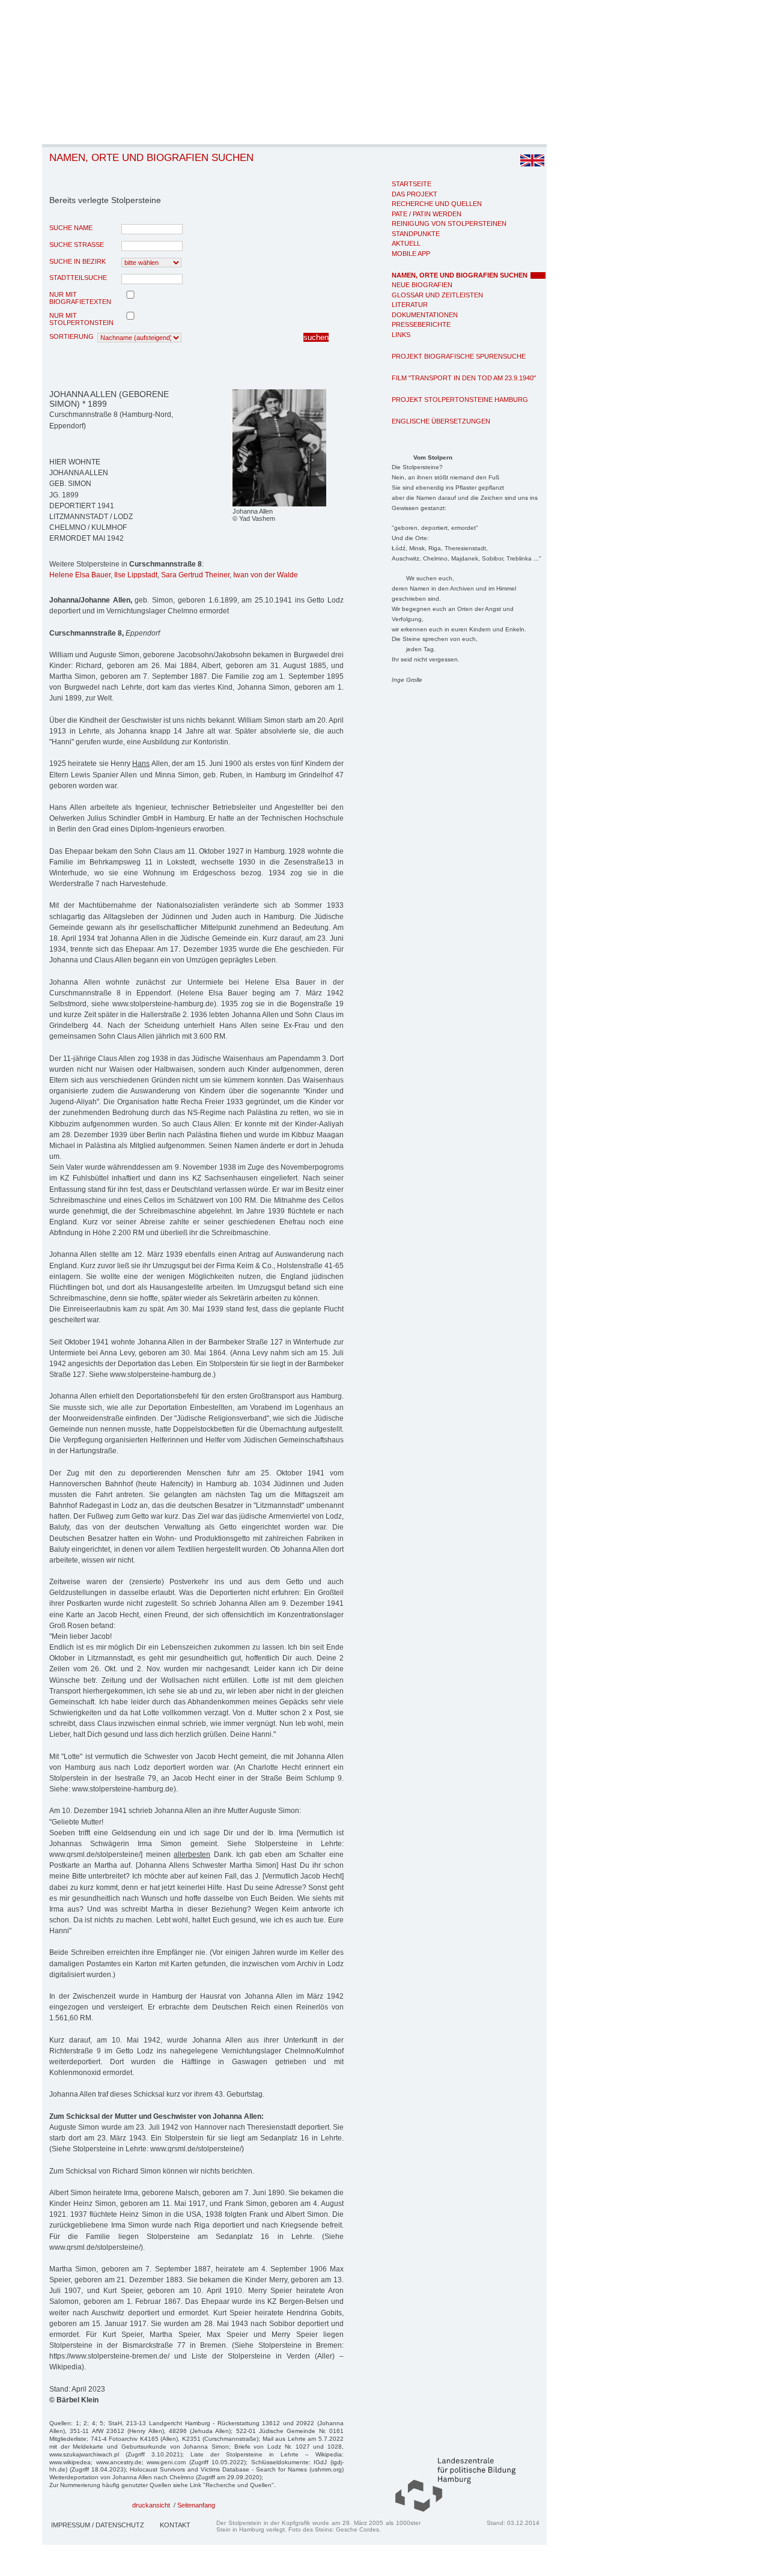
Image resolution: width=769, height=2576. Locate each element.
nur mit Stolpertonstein (81, 319)
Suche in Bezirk (78, 261)
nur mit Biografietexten (80, 298)
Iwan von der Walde (266, 575)
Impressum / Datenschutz (98, 2525)
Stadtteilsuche (78, 278)
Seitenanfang (196, 2505)
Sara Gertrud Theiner (195, 575)
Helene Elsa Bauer (80, 575)
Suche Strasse (77, 245)
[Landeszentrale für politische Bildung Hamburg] (449, 2509)
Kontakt (175, 2525)
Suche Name (71, 228)
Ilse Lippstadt (136, 575)
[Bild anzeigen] (279, 504)
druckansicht (151, 2505)
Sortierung (71, 336)
